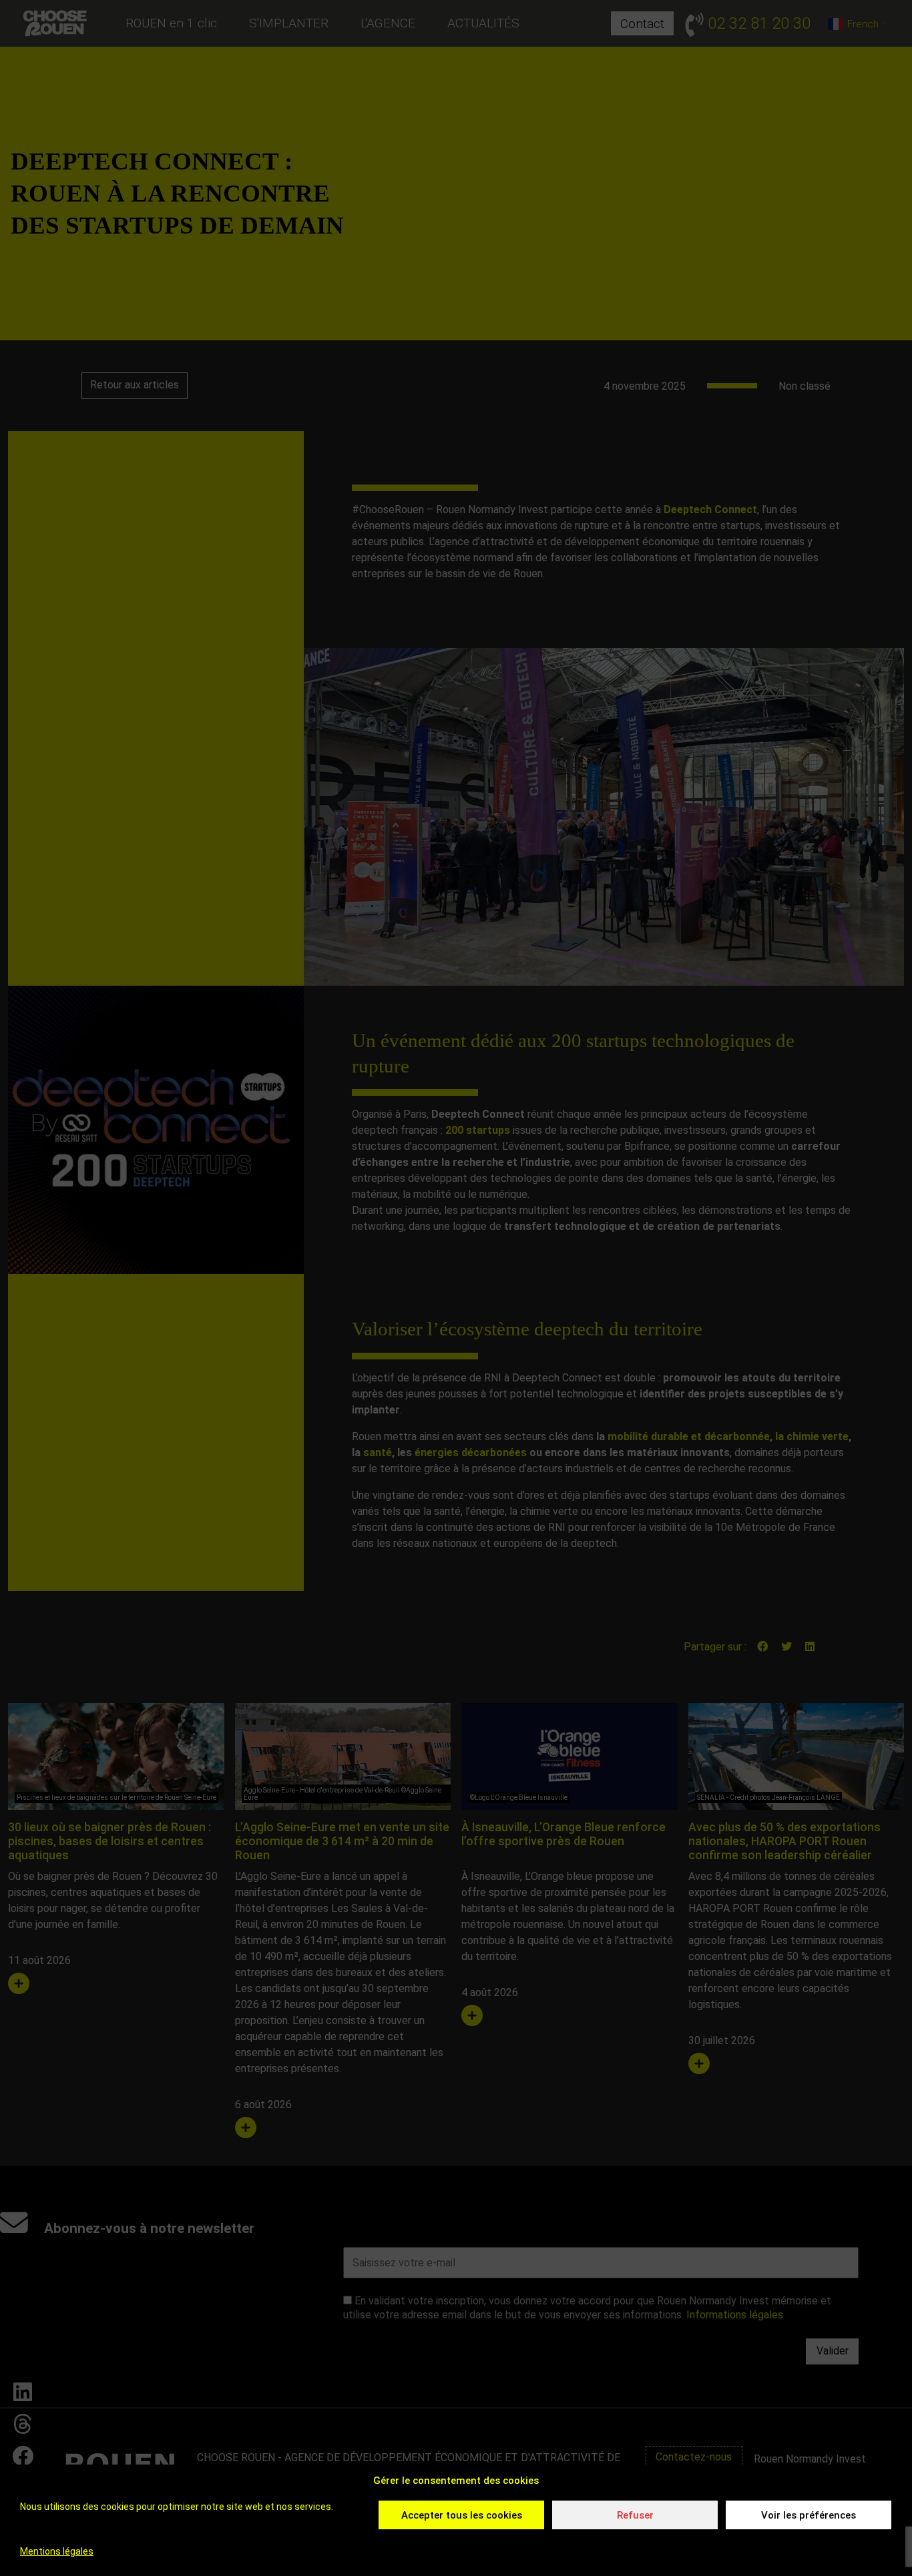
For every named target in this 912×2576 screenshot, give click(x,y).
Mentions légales (57, 2551)
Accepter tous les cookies (462, 2515)
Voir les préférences (809, 2515)
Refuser (635, 2515)
